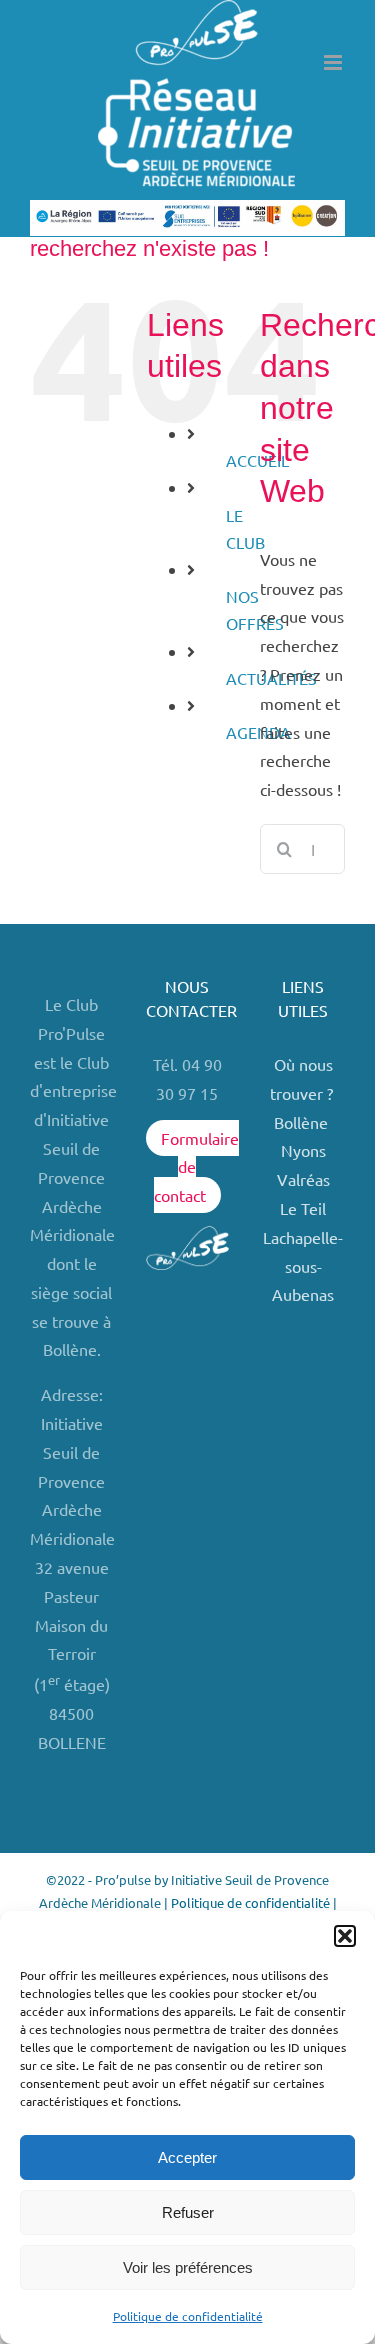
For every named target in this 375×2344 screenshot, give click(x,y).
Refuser (188, 2212)
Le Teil (303, 1208)
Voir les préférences (188, 2267)
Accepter (187, 2157)
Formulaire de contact (196, 1167)
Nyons (303, 1150)
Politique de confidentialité (188, 2316)
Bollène (303, 1122)
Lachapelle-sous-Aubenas (303, 1266)
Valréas (303, 1179)
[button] (345, 1936)
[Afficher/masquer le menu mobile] (334, 62)
